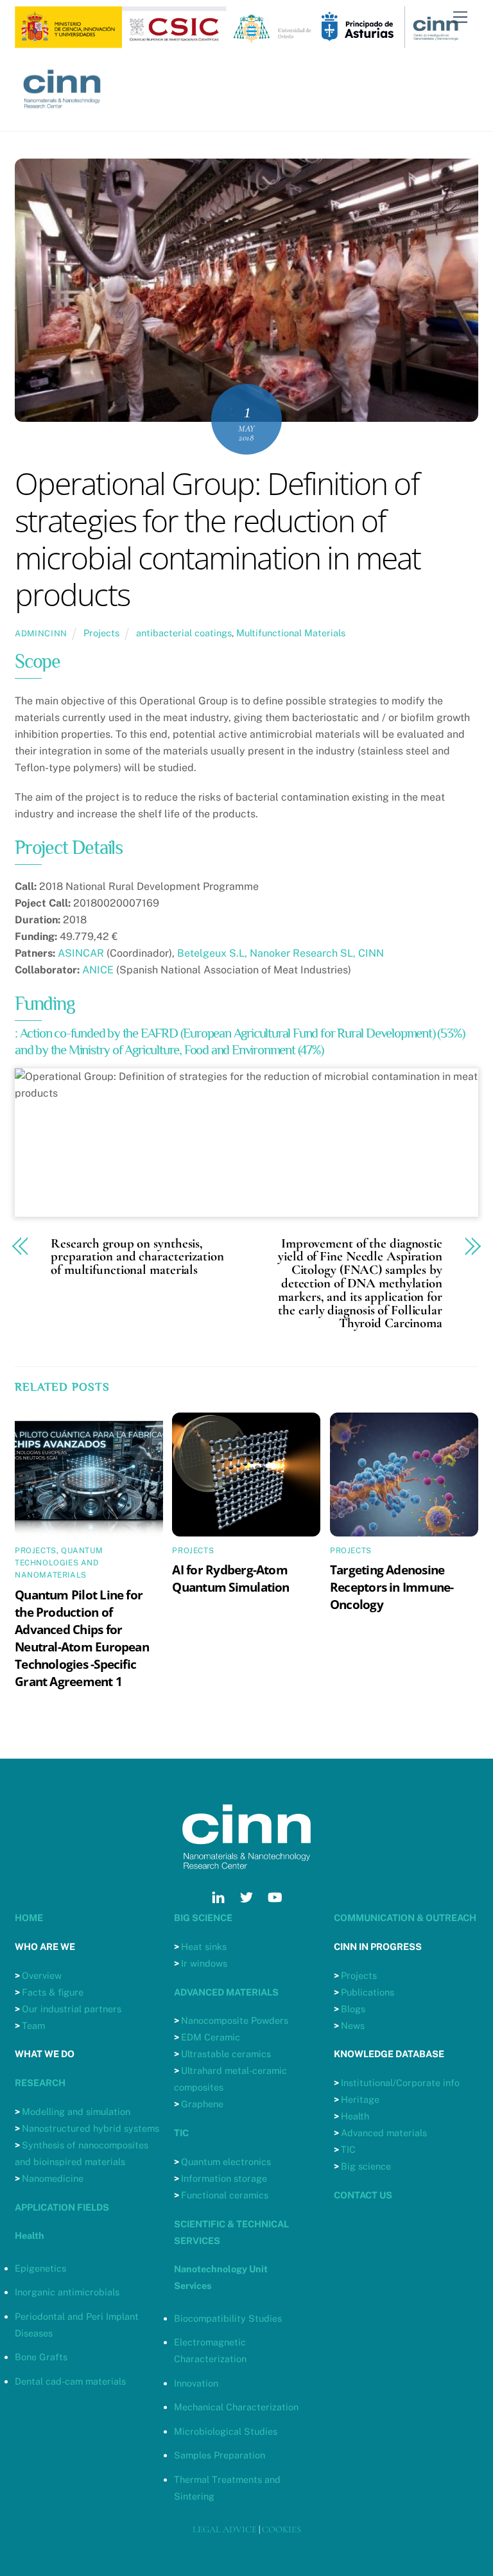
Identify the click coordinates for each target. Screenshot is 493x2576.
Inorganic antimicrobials (67, 2292)
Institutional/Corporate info (400, 2083)
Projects (101, 633)
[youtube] (275, 1896)
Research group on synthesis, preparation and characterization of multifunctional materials (137, 1257)
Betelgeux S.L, (212, 953)
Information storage (224, 2178)
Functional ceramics (225, 2195)
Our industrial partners (72, 2009)
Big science (366, 2166)
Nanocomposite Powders (235, 2020)
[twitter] (246, 1896)
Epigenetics (40, 2268)
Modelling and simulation (76, 2111)
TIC (348, 2149)
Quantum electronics (226, 2162)
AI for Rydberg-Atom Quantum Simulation (230, 1578)
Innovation (196, 2383)
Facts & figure (53, 1992)
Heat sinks (204, 1946)
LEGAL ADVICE (225, 2529)
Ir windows (204, 1963)
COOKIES (281, 2529)
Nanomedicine (53, 2178)
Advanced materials (384, 2133)
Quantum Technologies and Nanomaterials (59, 1563)
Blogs (353, 2009)
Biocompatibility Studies (228, 2318)
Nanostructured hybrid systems (91, 2128)
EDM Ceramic (211, 2037)
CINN (371, 953)
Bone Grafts (41, 2357)
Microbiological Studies (226, 2431)
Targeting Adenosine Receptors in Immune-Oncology (392, 1587)
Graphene (202, 2104)
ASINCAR (81, 953)
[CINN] (63, 115)
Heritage (360, 2099)
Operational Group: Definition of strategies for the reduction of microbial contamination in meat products (218, 539)
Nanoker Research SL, (303, 953)
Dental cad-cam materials (70, 2381)
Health (355, 2116)
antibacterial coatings (184, 633)
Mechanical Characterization (236, 2407)
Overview (42, 1975)
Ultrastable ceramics (226, 2054)
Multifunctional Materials (291, 633)
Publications (368, 1992)
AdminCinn (41, 633)
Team (33, 2025)
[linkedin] (218, 1896)
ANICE (98, 970)
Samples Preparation (220, 2455)
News (353, 2025)
